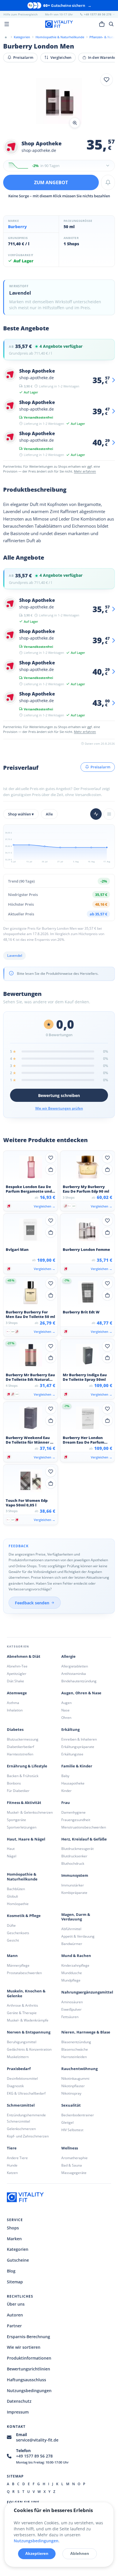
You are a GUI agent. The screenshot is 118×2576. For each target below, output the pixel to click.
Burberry (17, 227)
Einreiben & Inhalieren (79, 1739)
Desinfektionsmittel (22, 2078)
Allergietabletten (75, 1666)
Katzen (12, 2173)
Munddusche (72, 1973)
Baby (65, 1776)
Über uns (16, 2304)
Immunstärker (73, 1885)
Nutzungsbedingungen (29, 2391)
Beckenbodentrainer (78, 2115)
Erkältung (70, 1730)
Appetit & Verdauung (78, 1936)
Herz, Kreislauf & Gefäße (84, 1839)
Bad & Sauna (72, 2165)
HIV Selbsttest (72, 2130)
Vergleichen (61, 57)
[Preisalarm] (108, 182)
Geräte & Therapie (22, 2013)
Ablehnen (80, 2553)
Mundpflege (71, 1980)
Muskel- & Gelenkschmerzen (30, 1812)
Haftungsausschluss (26, 2380)
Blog (11, 2271)
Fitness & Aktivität (24, 1803)
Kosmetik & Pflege (24, 1916)
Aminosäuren (72, 2002)
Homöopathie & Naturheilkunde (22, 1877)
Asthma (13, 1703)
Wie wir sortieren (24, 2347)
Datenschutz (19, 2401)
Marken (14, 2239)
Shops (13, 2228)
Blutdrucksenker (74, 1856)
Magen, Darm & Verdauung (76, 1917)
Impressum (18, 2412)
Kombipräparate (74, 1893)
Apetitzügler (17, 1674)
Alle (49, 814)
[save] (107, 80)
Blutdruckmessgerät (77, 1849)
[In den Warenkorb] (51, 1170)
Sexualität (71, 2105)
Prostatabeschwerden (24, 1973)
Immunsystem (75, 1875)
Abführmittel (71, 1929)
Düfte (11, 1925)
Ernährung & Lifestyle (27, 1766)
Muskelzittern (18, 2057)
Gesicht (13, 1940)
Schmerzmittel (21, 2105)
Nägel (12, 1856)
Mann (12, 1956)
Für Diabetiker (18, 1791)
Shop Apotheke (42, 143)
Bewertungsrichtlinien (28, 2369)
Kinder (66, 1791)
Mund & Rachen (76, 1956)
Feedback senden (32, 1603)
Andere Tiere (17, 2158)
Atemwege (17, 1693)
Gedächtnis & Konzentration (29, 2049)
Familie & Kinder (77, 1766)
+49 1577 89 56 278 (34, 2456)
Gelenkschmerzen (21, 2129)
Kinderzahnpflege (75, 1965)
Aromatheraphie (74, 2158)
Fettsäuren (70, 2017)
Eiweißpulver (71, 2009)
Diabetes (15, 1730)
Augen (66, 1703)
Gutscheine (18, 2260)
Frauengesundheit (76, 1820)
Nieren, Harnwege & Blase (86, 2032)
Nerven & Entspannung (29, 2032)
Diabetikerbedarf (20, 1747)
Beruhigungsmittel (22, 2042)
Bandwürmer (72, 1944)
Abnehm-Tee (17, 1666)
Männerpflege (18, 1965)
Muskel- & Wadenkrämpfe (28, 2020)
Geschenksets (18, 1933)
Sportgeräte (16, 1820)
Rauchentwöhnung (79, 2069)
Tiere (12, 2148)
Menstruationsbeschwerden (84, 1827)
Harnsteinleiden (74, 2057)
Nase (65, 1710)
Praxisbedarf (19, 2069)
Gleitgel (67, 2122)
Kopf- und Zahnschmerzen (28, 2136)
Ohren (66, 1718)
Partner (14, 2326)
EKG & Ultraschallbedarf (26, 2093)
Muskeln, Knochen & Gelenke (26, 1994)
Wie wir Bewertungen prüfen (59, 1108)
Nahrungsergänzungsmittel (87, 1992)
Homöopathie (18, 1904)
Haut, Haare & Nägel (26, 1839)
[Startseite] (6, 37)
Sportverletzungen (22, 1827)
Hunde (12, 2165)
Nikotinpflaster (73, 2086)
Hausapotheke (73, 1783)
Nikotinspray (71, 2093)
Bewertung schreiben (59, 1095)
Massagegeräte (74, 2173)
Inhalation (15, 1710)
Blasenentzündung (76, 2042)
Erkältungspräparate (78, 1747)
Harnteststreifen (20, 1754)
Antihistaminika (74, 1674)
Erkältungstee (72, 1754)
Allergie (68, 1656)
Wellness (70, 2148)
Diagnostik (15, 2086)
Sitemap (15, 2282)
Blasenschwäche (75, 2049)
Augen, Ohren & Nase (81, 1693)
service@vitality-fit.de (37, 2440)
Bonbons (14, 1783)
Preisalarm (23, 57)
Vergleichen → (45, 1206)
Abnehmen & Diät (24, 1656)
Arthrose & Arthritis (22, 2005)
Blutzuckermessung (23, 1739)
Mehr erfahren (85, 471)
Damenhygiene (73, 1812)
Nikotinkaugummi (75, 2078)
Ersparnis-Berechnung (28, 2337)
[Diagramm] (96, 814)
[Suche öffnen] (111, 24)
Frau (66, 1803)
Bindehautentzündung (79, 1681)
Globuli (12, 1896)
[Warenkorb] (102, 24)
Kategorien (18, 2249)
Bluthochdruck (73, 1863)
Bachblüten (16, 1889)
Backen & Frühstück (23, 1776)
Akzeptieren (37, 2553)
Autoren (15, 2315)
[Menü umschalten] (7, 24)
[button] (59, 102)
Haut (11, 1849)
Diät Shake (15, 1681)
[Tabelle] (109, 814)
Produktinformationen (29, 2358)
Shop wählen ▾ (21, 814)
